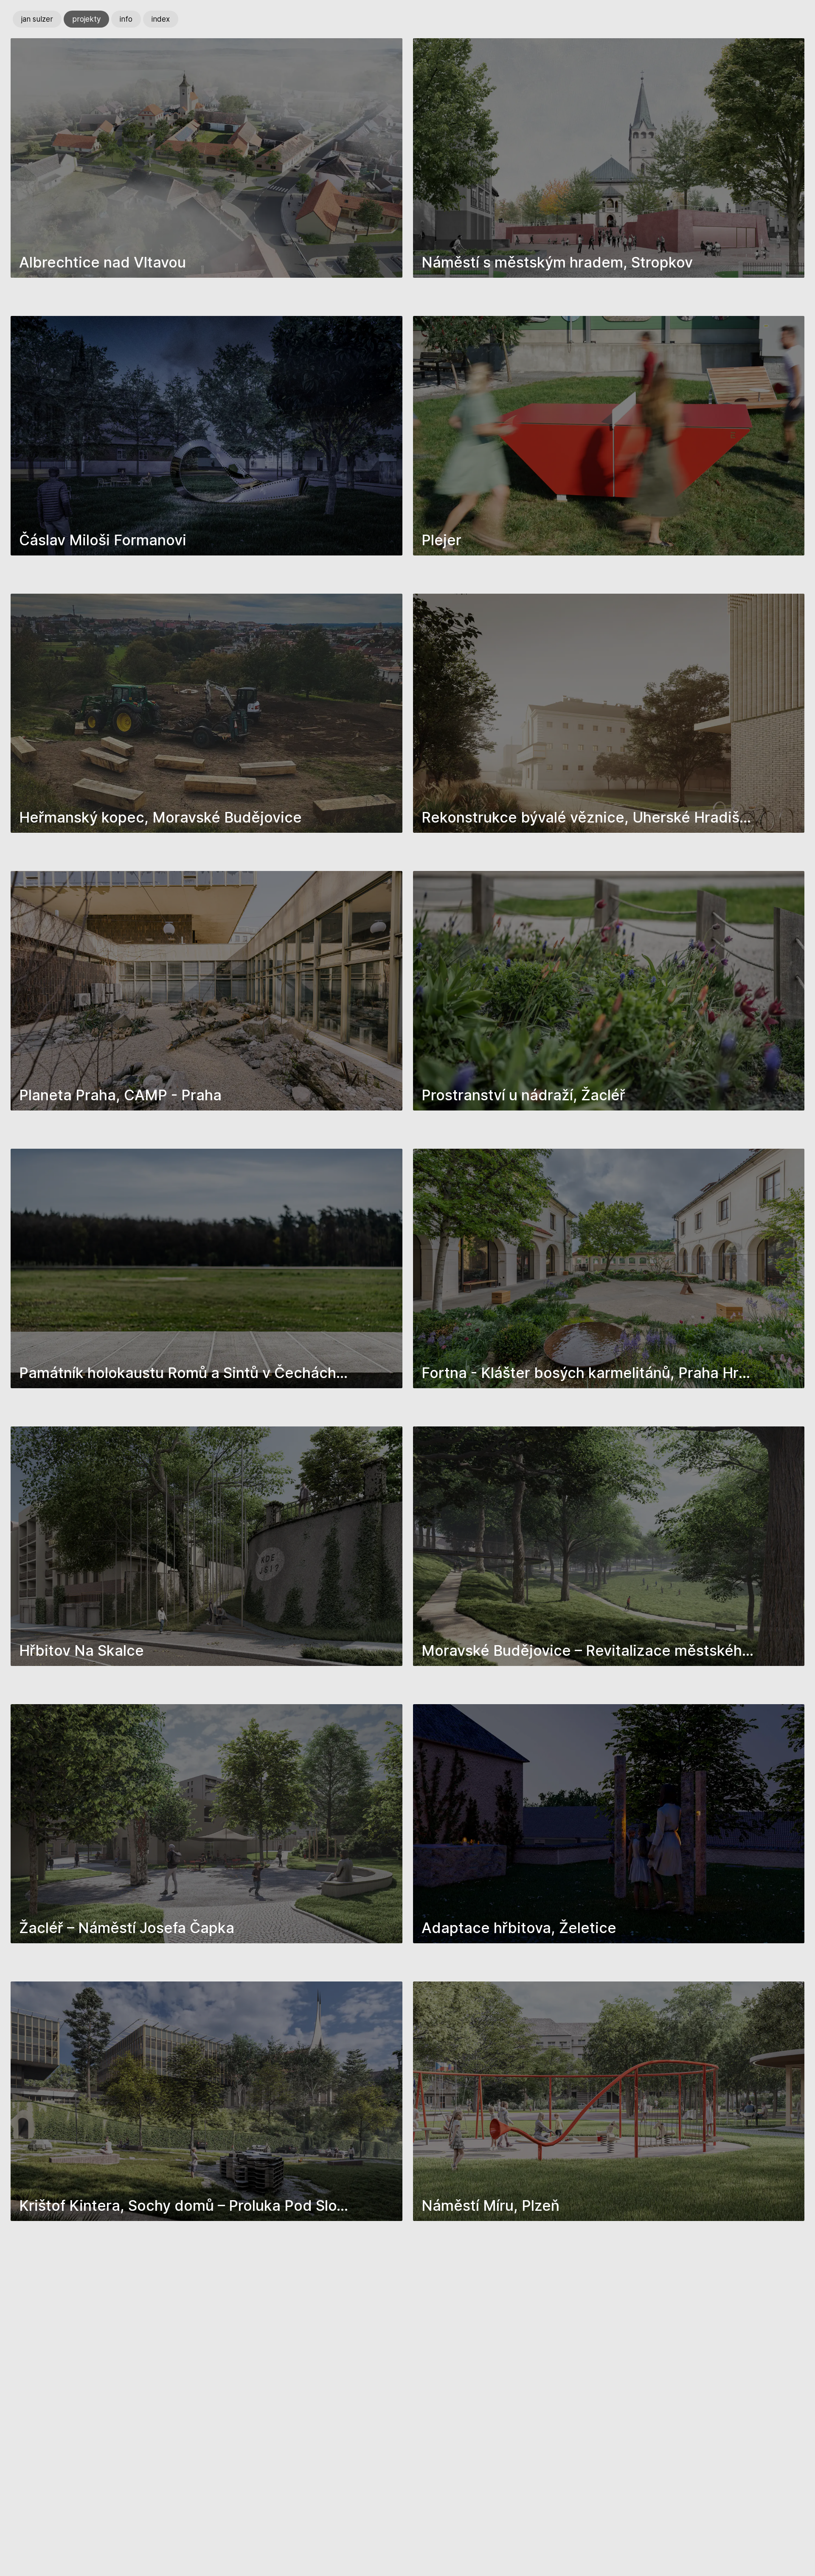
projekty (86, 19)
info (126, 19)
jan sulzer (37, 19)
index (161, 19)
